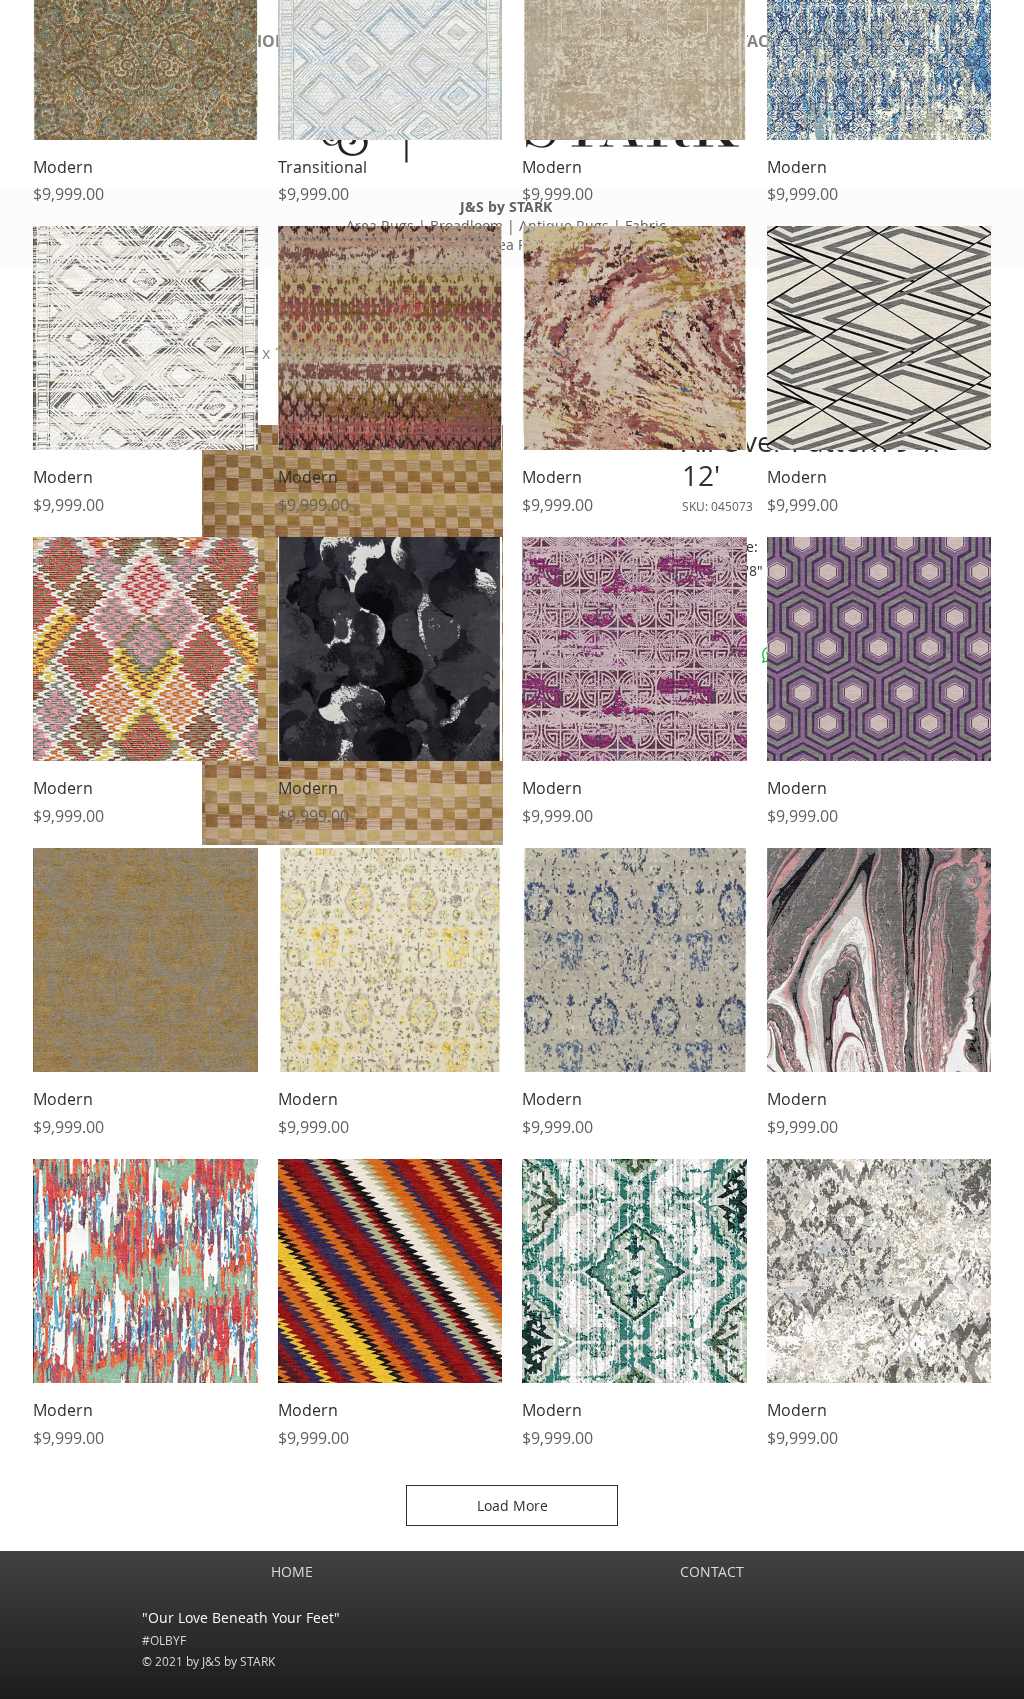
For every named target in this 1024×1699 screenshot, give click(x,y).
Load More (512, 1505)
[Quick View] (145, 338)
